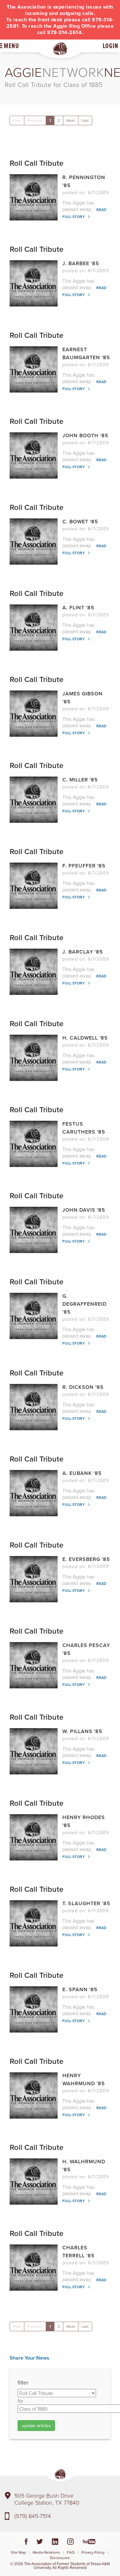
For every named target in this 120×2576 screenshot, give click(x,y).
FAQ (71, 2552)
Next (71, 120)
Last (85, 120)
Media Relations (46, 2552)
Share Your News (29, 2358)
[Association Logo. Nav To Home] (60, 49)
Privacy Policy (93, 2552)
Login (111, 46)
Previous (35, 120)
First (17, 120)
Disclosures (60, 2558)
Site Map (18, 2552)
